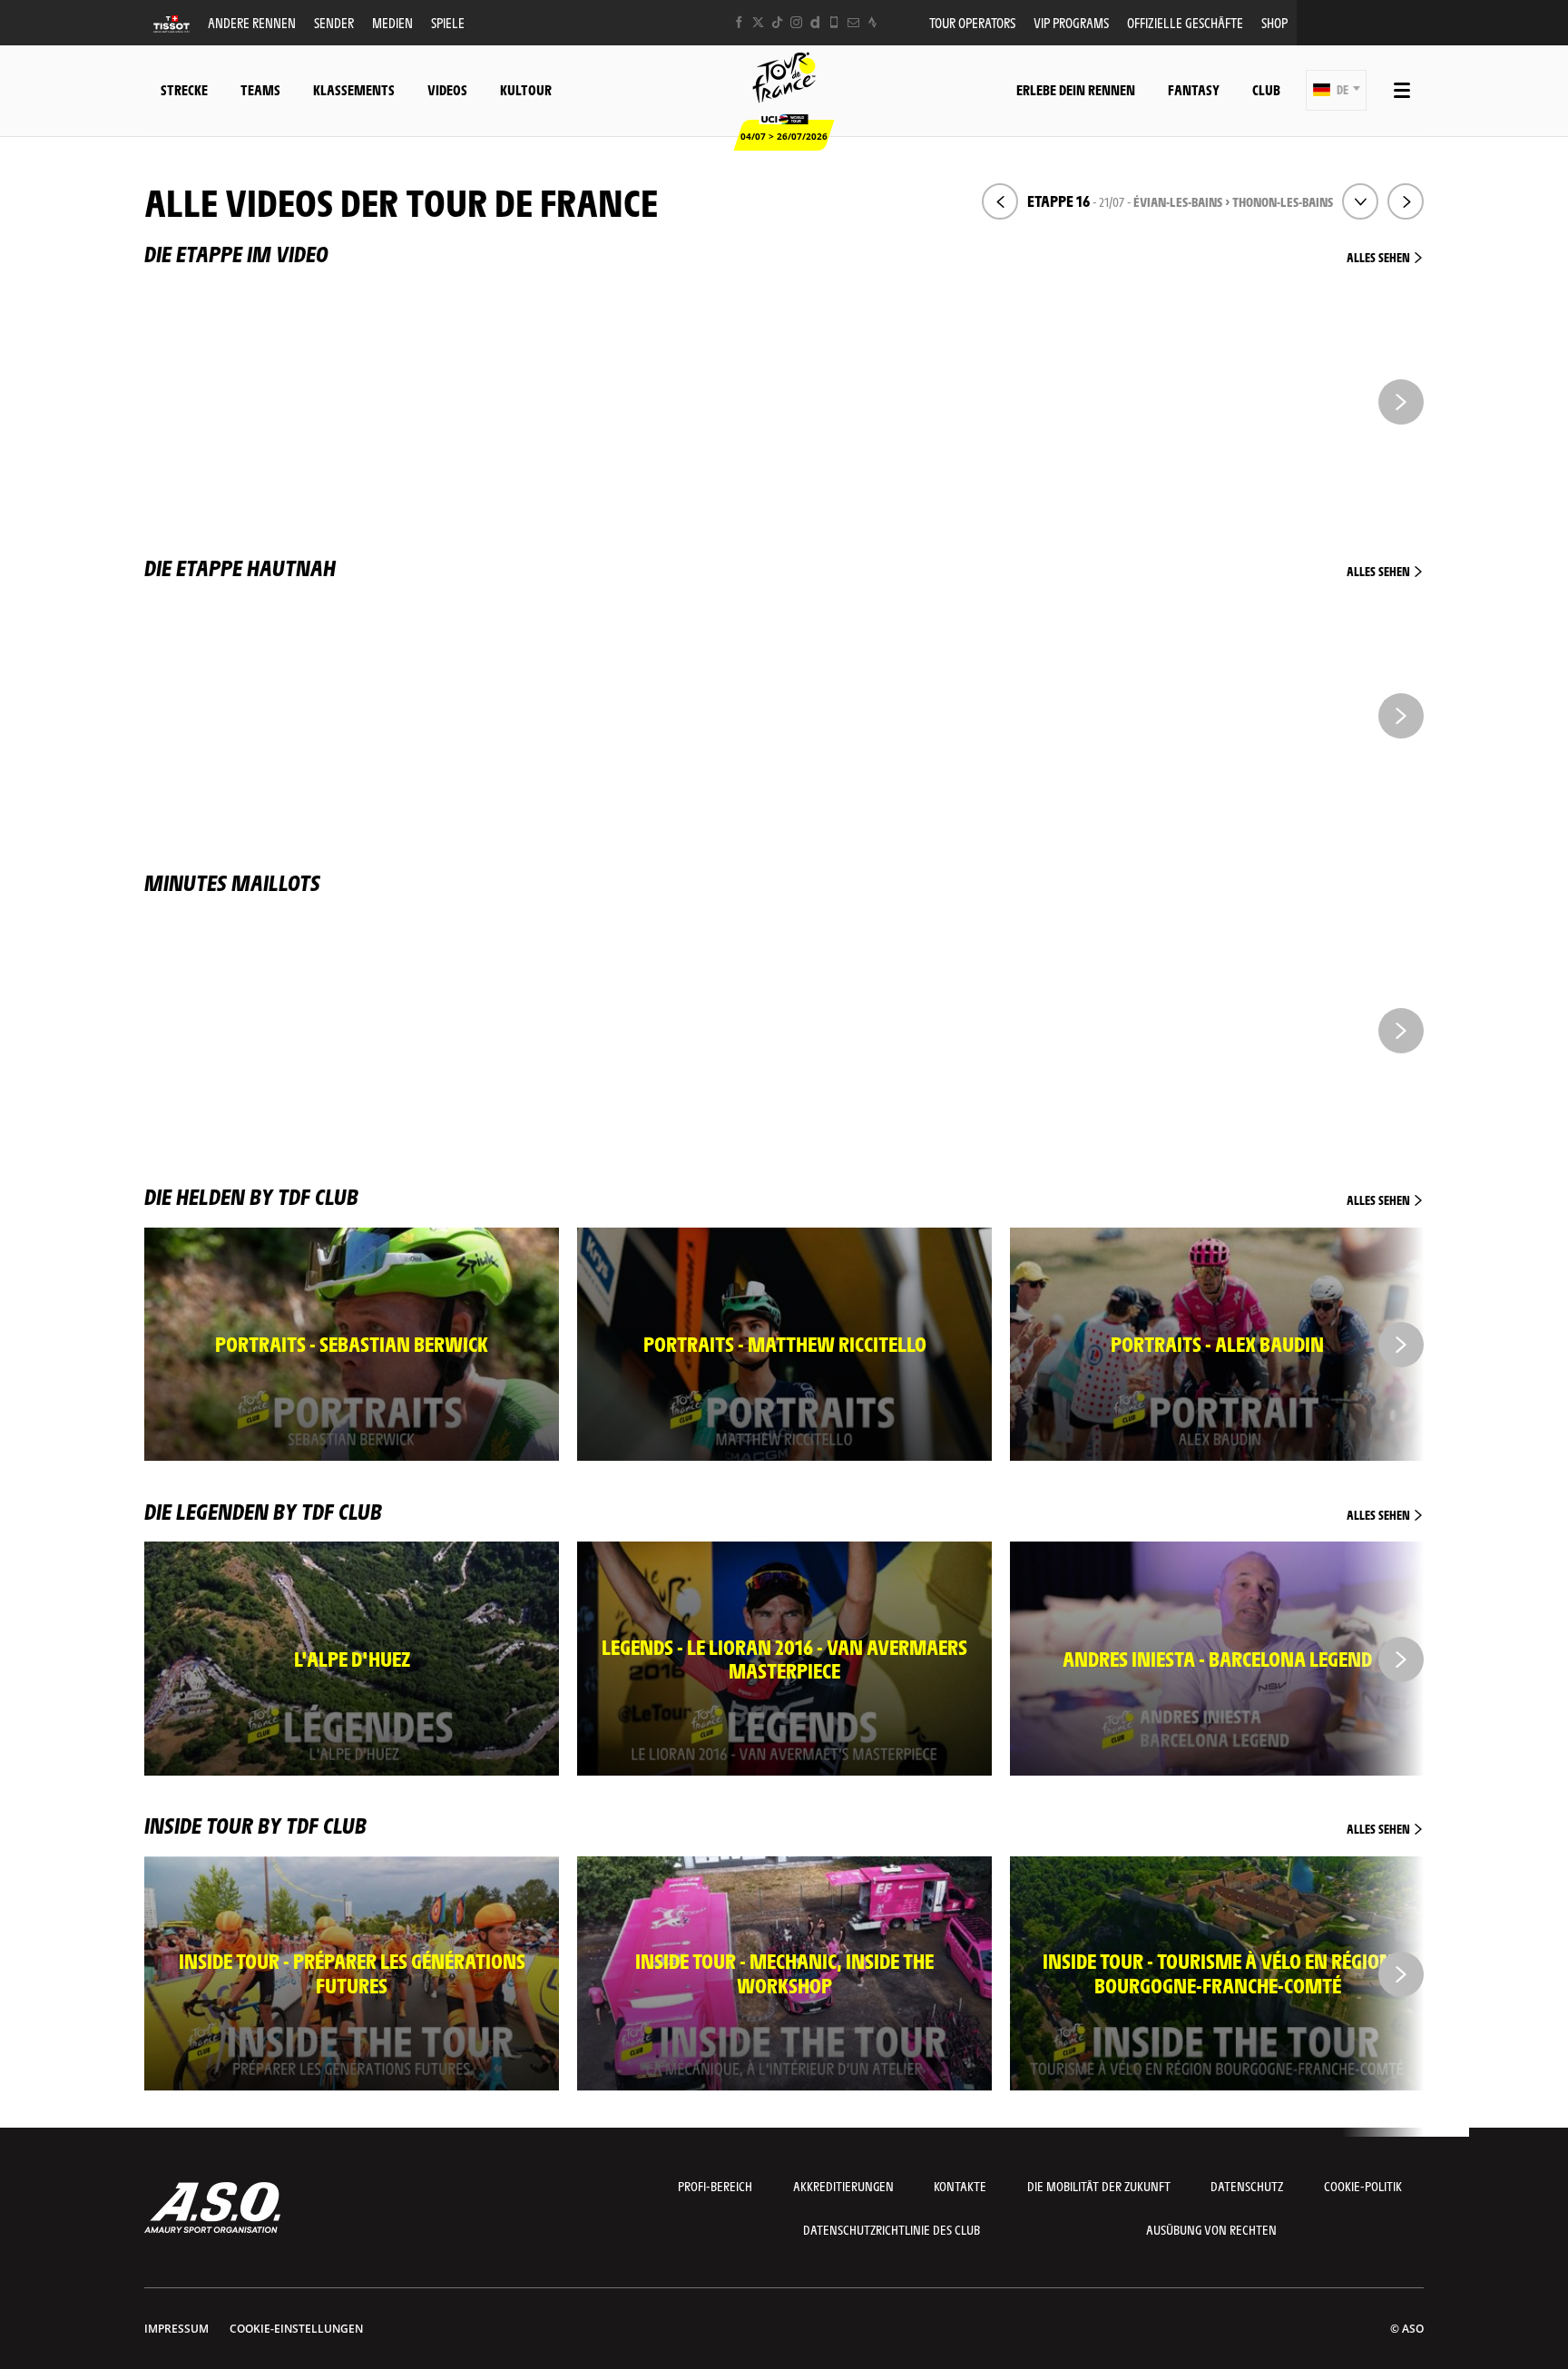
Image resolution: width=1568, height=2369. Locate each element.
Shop (1274, 22)
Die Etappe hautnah (779, 567)
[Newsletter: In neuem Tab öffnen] (853, 22)
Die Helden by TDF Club (779, 1196)
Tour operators (972, 22)
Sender (334, 22)
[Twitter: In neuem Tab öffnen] (758, 22)
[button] (1336, 90)
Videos (447, 89)
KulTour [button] (526, 89)
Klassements (354, 89)
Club (1266, 89)
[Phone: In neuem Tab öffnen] (834, 22)
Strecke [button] (184, 89)
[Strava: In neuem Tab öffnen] (872, 22)
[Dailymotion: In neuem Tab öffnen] (815, 22)
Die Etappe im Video (779, 253)
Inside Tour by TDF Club (779, 1825)
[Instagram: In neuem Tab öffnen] (796, 22)
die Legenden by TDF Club (779, 1511)
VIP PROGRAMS (1071, 22)
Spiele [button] (448, 22)
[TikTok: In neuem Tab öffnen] (777, 22)
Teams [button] (260, 89)
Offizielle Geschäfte (1185, 22)
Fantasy (1194, 89)
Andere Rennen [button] (252, 22)
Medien (392, 22)
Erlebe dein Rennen (1076, 89)
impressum (176, 2329)
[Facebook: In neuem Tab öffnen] (739, 22)
